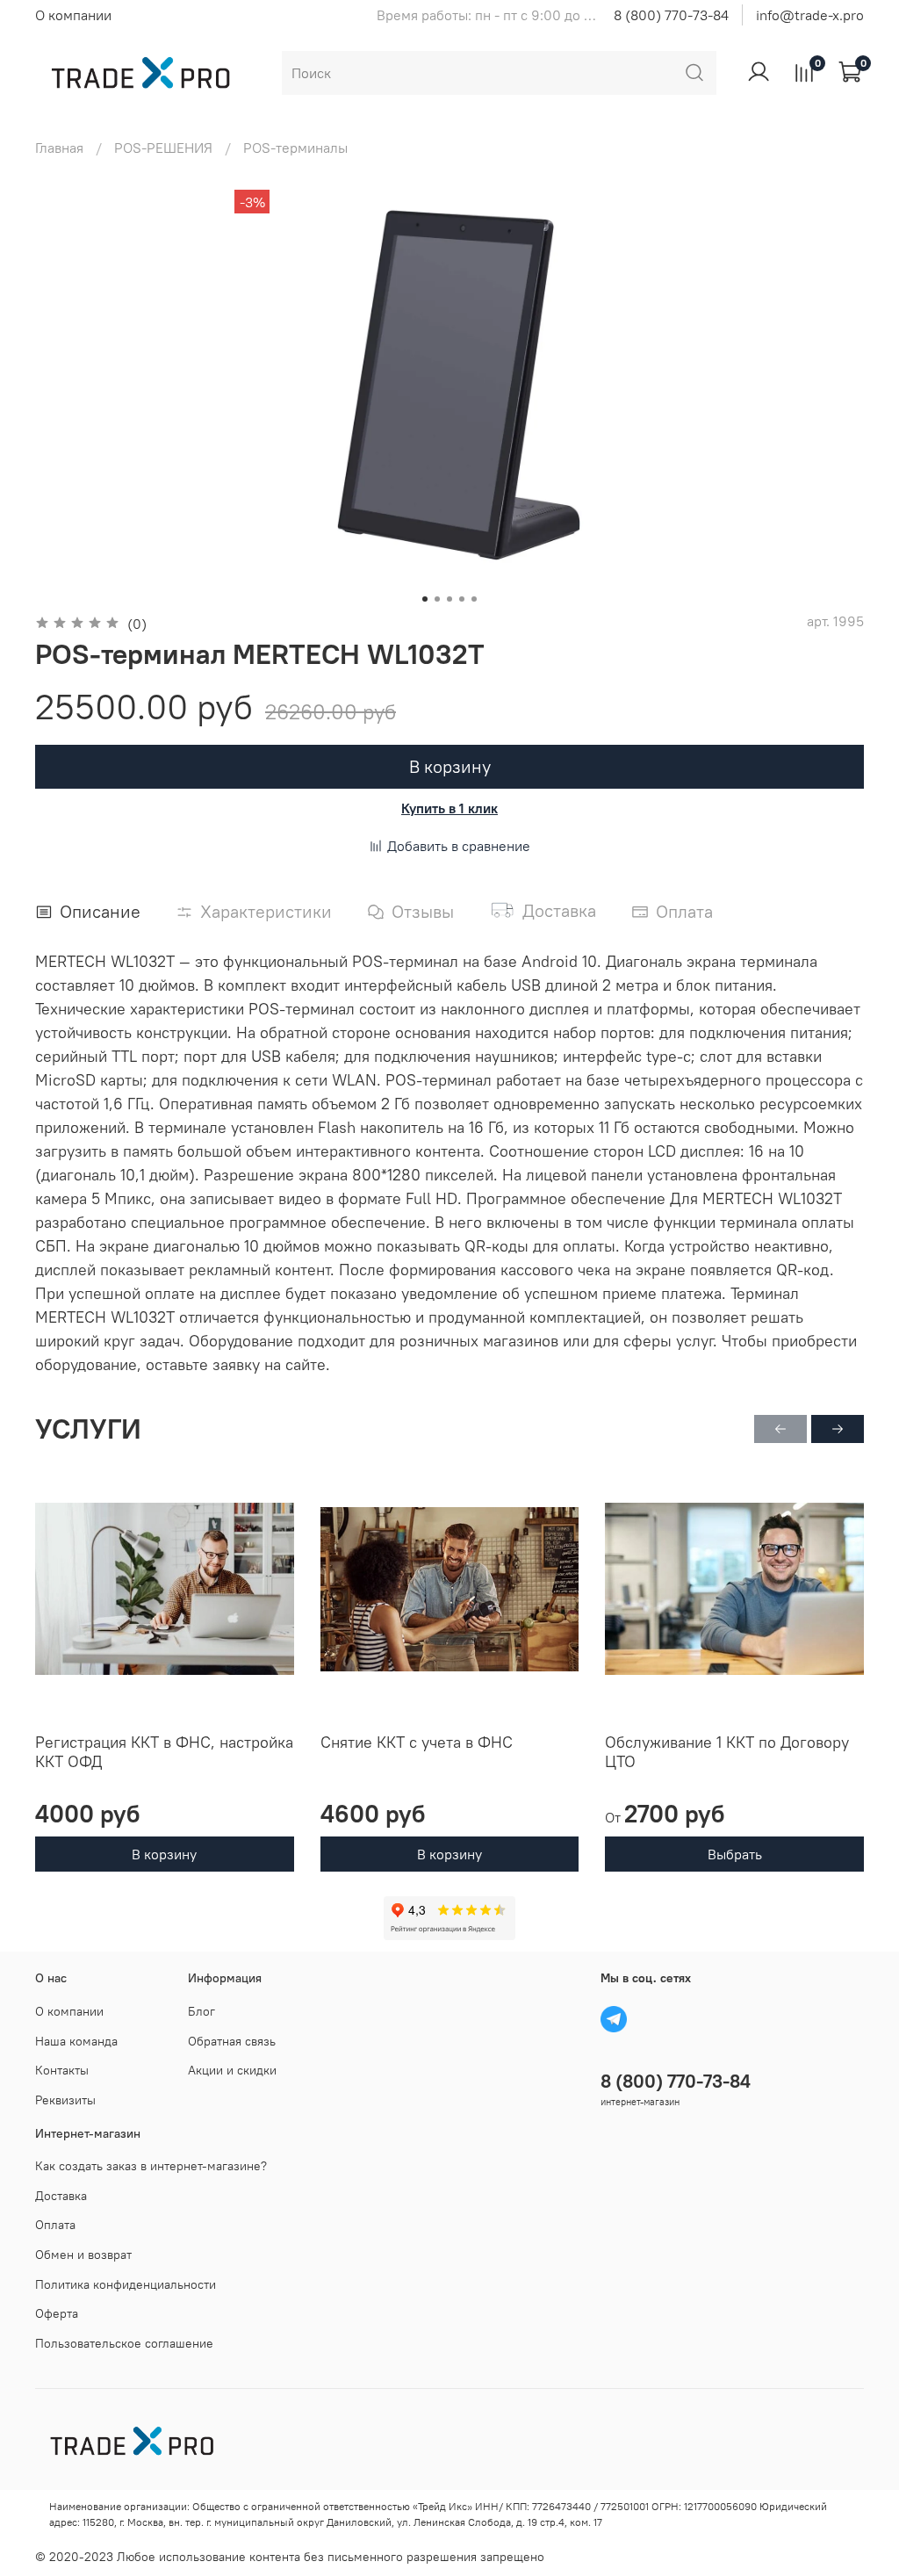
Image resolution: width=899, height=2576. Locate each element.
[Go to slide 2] (437, 599)
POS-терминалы (295, 148)
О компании (73, 15)
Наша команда (76, 2041)
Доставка (61, 2196)
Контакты (62, 2070)
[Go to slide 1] (425, 599)
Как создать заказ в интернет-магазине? (151, 2166)
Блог (201, 2011)
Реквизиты (65, 2100)
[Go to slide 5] (474, 599)
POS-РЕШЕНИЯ (163, 148)
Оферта (57, 2313)
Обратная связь (232, 2041)
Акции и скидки (232, 2070)
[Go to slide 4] (462, 599)
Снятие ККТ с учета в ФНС (417, 1742)
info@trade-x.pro (810, 15)
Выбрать (735, 1855)
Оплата (55, 2225)
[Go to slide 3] (449, 599)
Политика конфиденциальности (126, 2284)
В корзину (164, 1855)
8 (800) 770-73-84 (671, 15)
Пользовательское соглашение (124, 2343)
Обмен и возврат (83, 2255)
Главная (59, 148)
